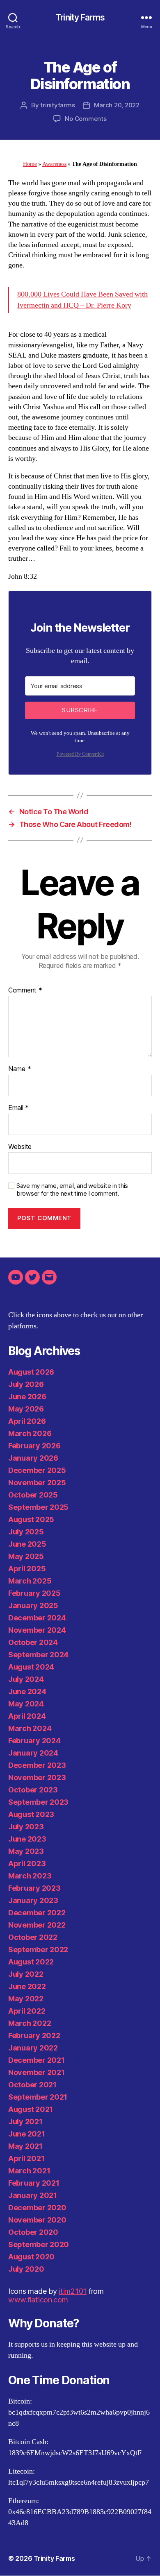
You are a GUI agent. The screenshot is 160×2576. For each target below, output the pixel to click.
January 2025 (33, 1605)
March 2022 (30, 2023)
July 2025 (26, 1532)
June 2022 (27, 1986)
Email (18, 1108)
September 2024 (38, 1655)
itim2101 (73, 2291)
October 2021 (32, 2085)
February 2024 (34, 1741)
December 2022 (37, 1913)
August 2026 (31, 1372)
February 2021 (34, 2183)
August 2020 (31, 2257)
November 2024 (37, 1630)
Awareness (54, 164)
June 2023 (27, 1839)
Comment (25, 990)
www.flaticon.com (38, 2300)
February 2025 (34, 1593)
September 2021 (38, 2097)
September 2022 (38, 1950)
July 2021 (25, 2122)
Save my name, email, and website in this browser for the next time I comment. (72, 1190)
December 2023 (37, 1765)
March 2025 (30, 1581)
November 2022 (37, 1925)
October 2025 (33, 1495)
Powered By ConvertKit (80, 754)
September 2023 (38, 1802)
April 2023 (27, 1863)
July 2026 (26, 1384)
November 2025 (37, 1483)
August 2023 (31, 1814)
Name (19, 1069)
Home (30, 164)
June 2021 (27, 2134)
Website (20, 1147)
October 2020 (33, 2232)
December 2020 (37, 2208)
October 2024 (33, 1642)
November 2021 (37, 2072)
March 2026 (30, 1433)
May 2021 (25, 2146)
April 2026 (27, 1421)
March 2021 (29, 2171)
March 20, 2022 (117, 105)
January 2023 (33, 1900)
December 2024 (37, 1618)
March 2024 (30, 1728)
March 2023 (30, 1876)
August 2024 (31, 1667)
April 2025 (27, 1569)
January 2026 (33, 1458)
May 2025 (26, 1556)
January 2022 (33, 2048)
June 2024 (27, 1691)
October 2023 (33, 1790)
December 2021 (37, 2060)
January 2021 (33, 2195)
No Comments (86, 119)
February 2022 (34, 2036)
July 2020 (26, 2269)
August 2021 (31, 2109)
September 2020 (39, 2244)
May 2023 (26, 1851)
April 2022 (27, 2011)
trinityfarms (57, 105)
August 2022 (31, 1962)
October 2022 (33, 1937)
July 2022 (26, 1974)
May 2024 (26, 1704)
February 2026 (34, 1446)
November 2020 (37, 2220)
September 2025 (38, 1507)
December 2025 (37, 1470)
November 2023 (37, 1777)
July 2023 (26, 1827)
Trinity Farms (80, 17)
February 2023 (34, 1888)
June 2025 (27, 1544)
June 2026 (27, 1397)
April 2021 (26, 2158)
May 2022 (26, 1999)
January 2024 (33, 1753)
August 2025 (31, 1519)
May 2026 (26, 1409)
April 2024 (27, 1716)
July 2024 (26, 1679)
